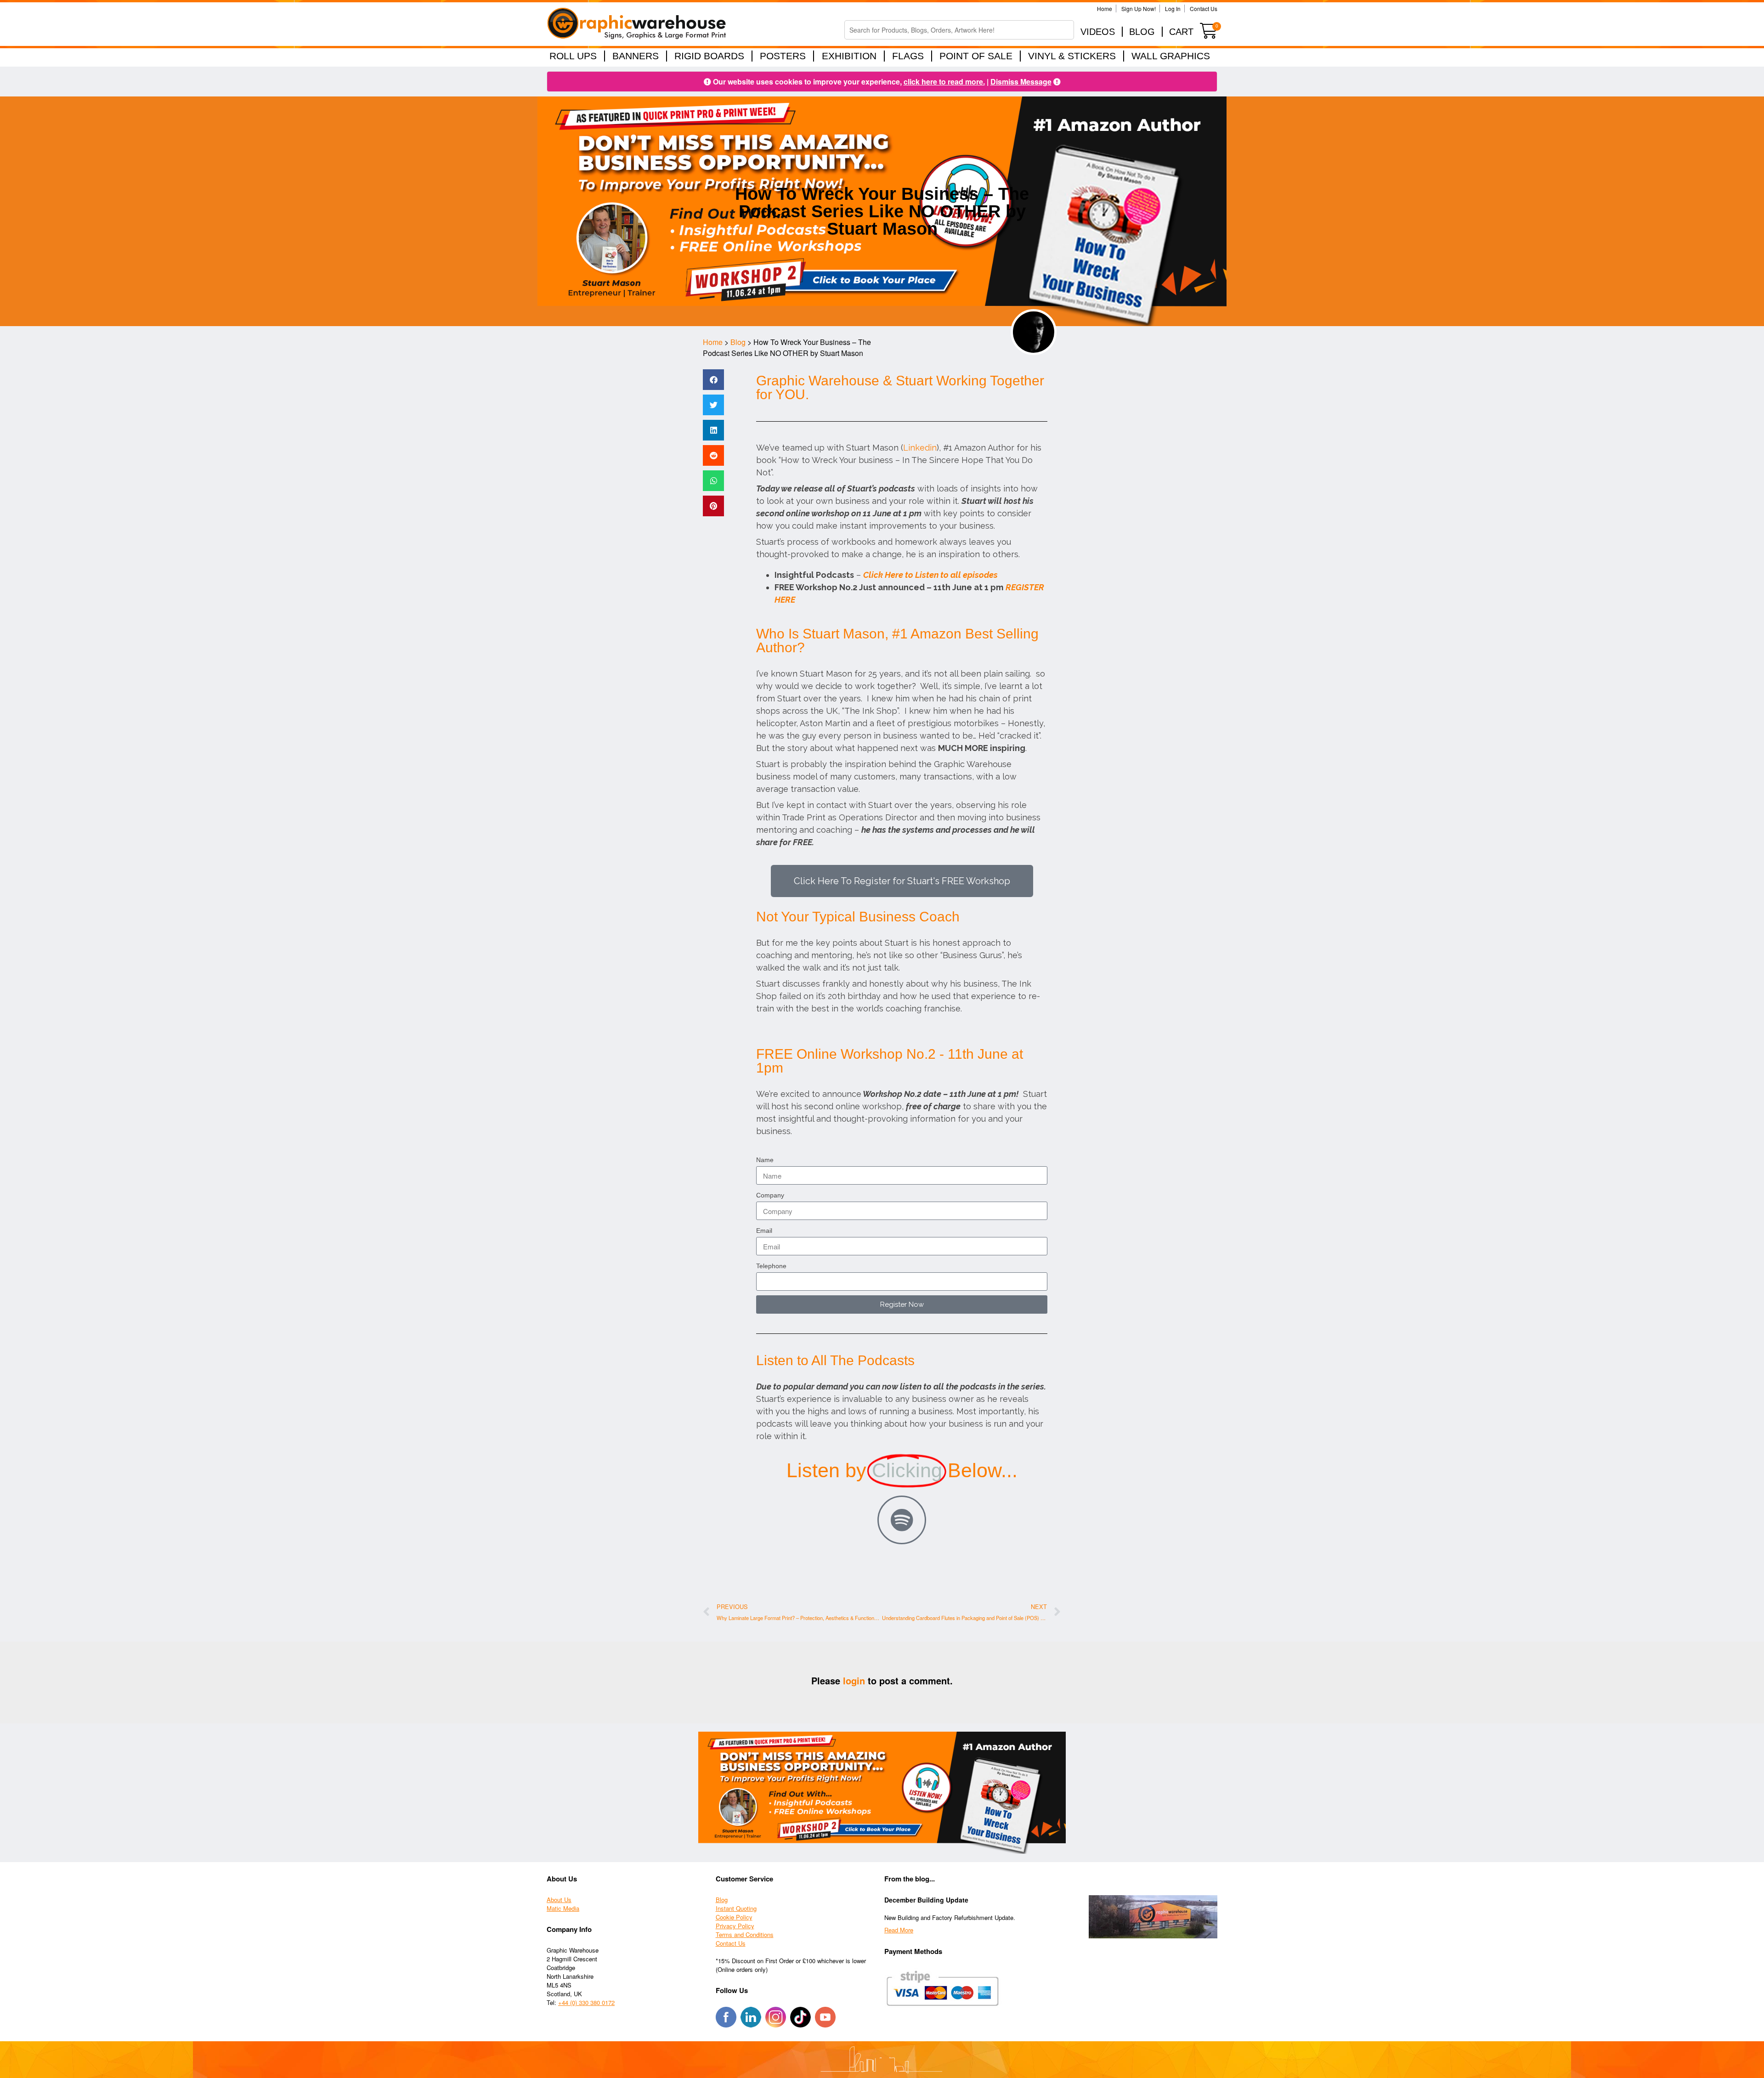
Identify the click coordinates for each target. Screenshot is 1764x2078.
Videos (1098, 32)
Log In (1173, 8)
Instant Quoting (736, 1908)
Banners (636, 56)
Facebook (726, 2017)
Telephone (771, 1266)
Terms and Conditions (745, 1934)
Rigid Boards (709, 56)
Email (764, 1231)
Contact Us (1204, 8)
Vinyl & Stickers (1072, 56)
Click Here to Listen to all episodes (931, 575)
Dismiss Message (1021, 82)
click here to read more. (944, 82)
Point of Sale (976, 56)
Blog (1142, 32)
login (854, 1680)
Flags (908, 56)
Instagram (776, 2017)
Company (770, 1195)
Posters (783, 56)
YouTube (825, 2017)
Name (765, 1160)
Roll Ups (573, 56)
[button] (713, 380)
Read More (899, 1930)
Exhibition (849, 56)
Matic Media (563, 1908)
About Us (559, 1900)
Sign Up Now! (1139, 8)
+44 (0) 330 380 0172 (586, 2002)
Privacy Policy (735, 1926)
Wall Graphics (1171, 56)
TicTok (800, 2017)
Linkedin (920, 448)
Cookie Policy (734, 1917)
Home (1105, 8)
